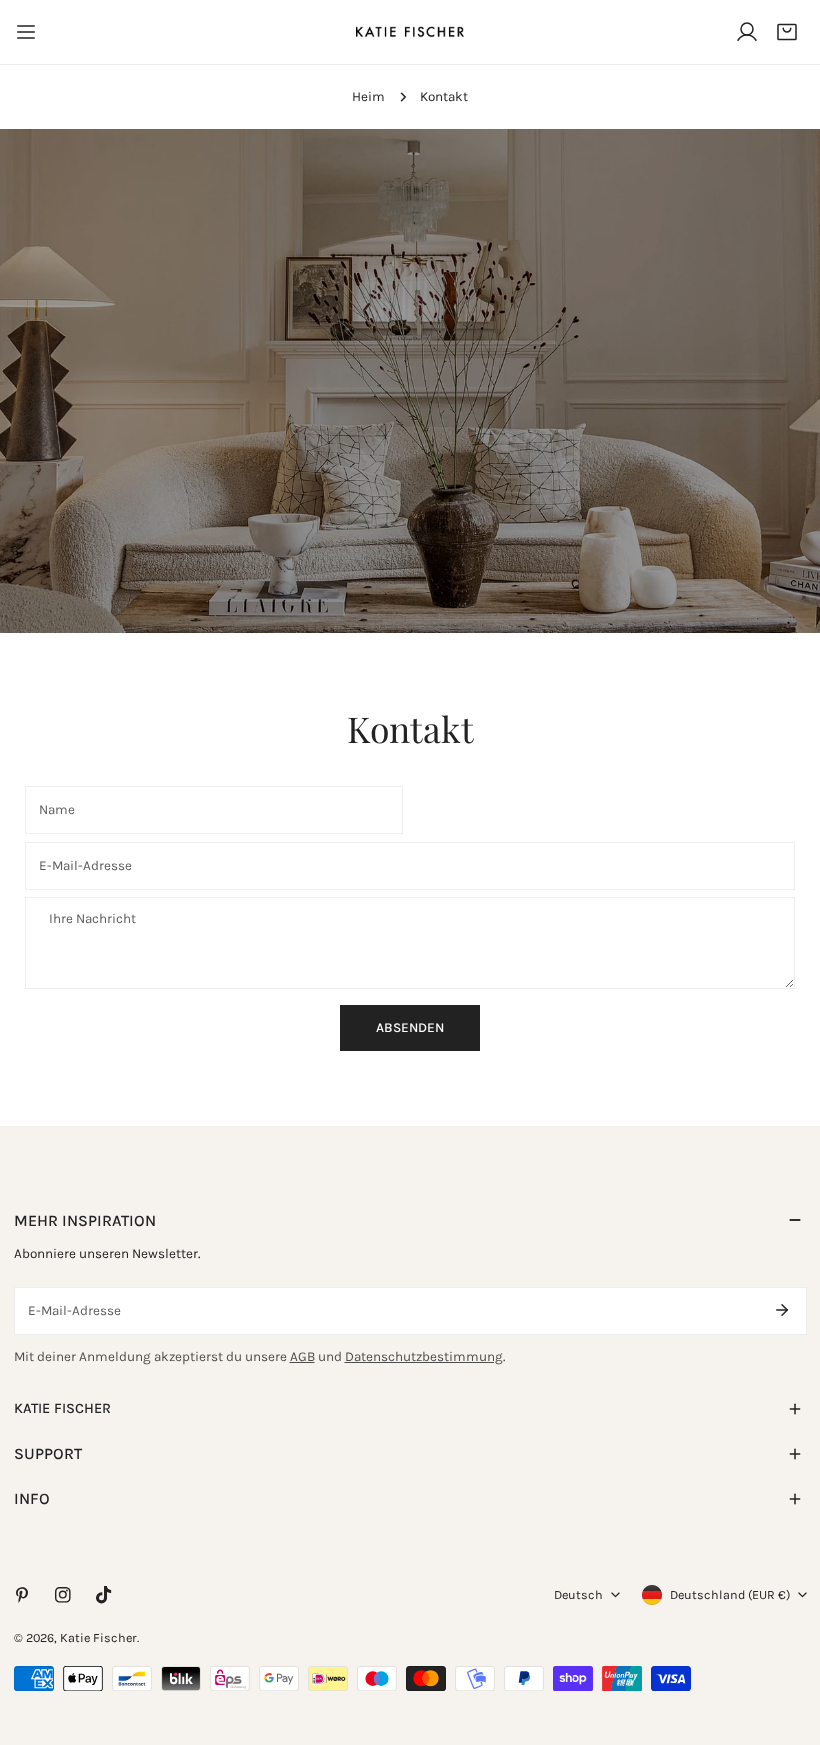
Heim (368, 96)
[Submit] (782, 1310)
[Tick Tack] (103, 1594)
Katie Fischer (98, 1637)
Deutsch (578, 1594)
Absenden (410, 1027)
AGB (302, 1356)
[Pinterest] (21, 1595)
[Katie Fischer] (410, 32)
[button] (787, 32)
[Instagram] (62, 1595)
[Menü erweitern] (26, 32)
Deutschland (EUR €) (730, 1594)
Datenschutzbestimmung (424, 1356)
